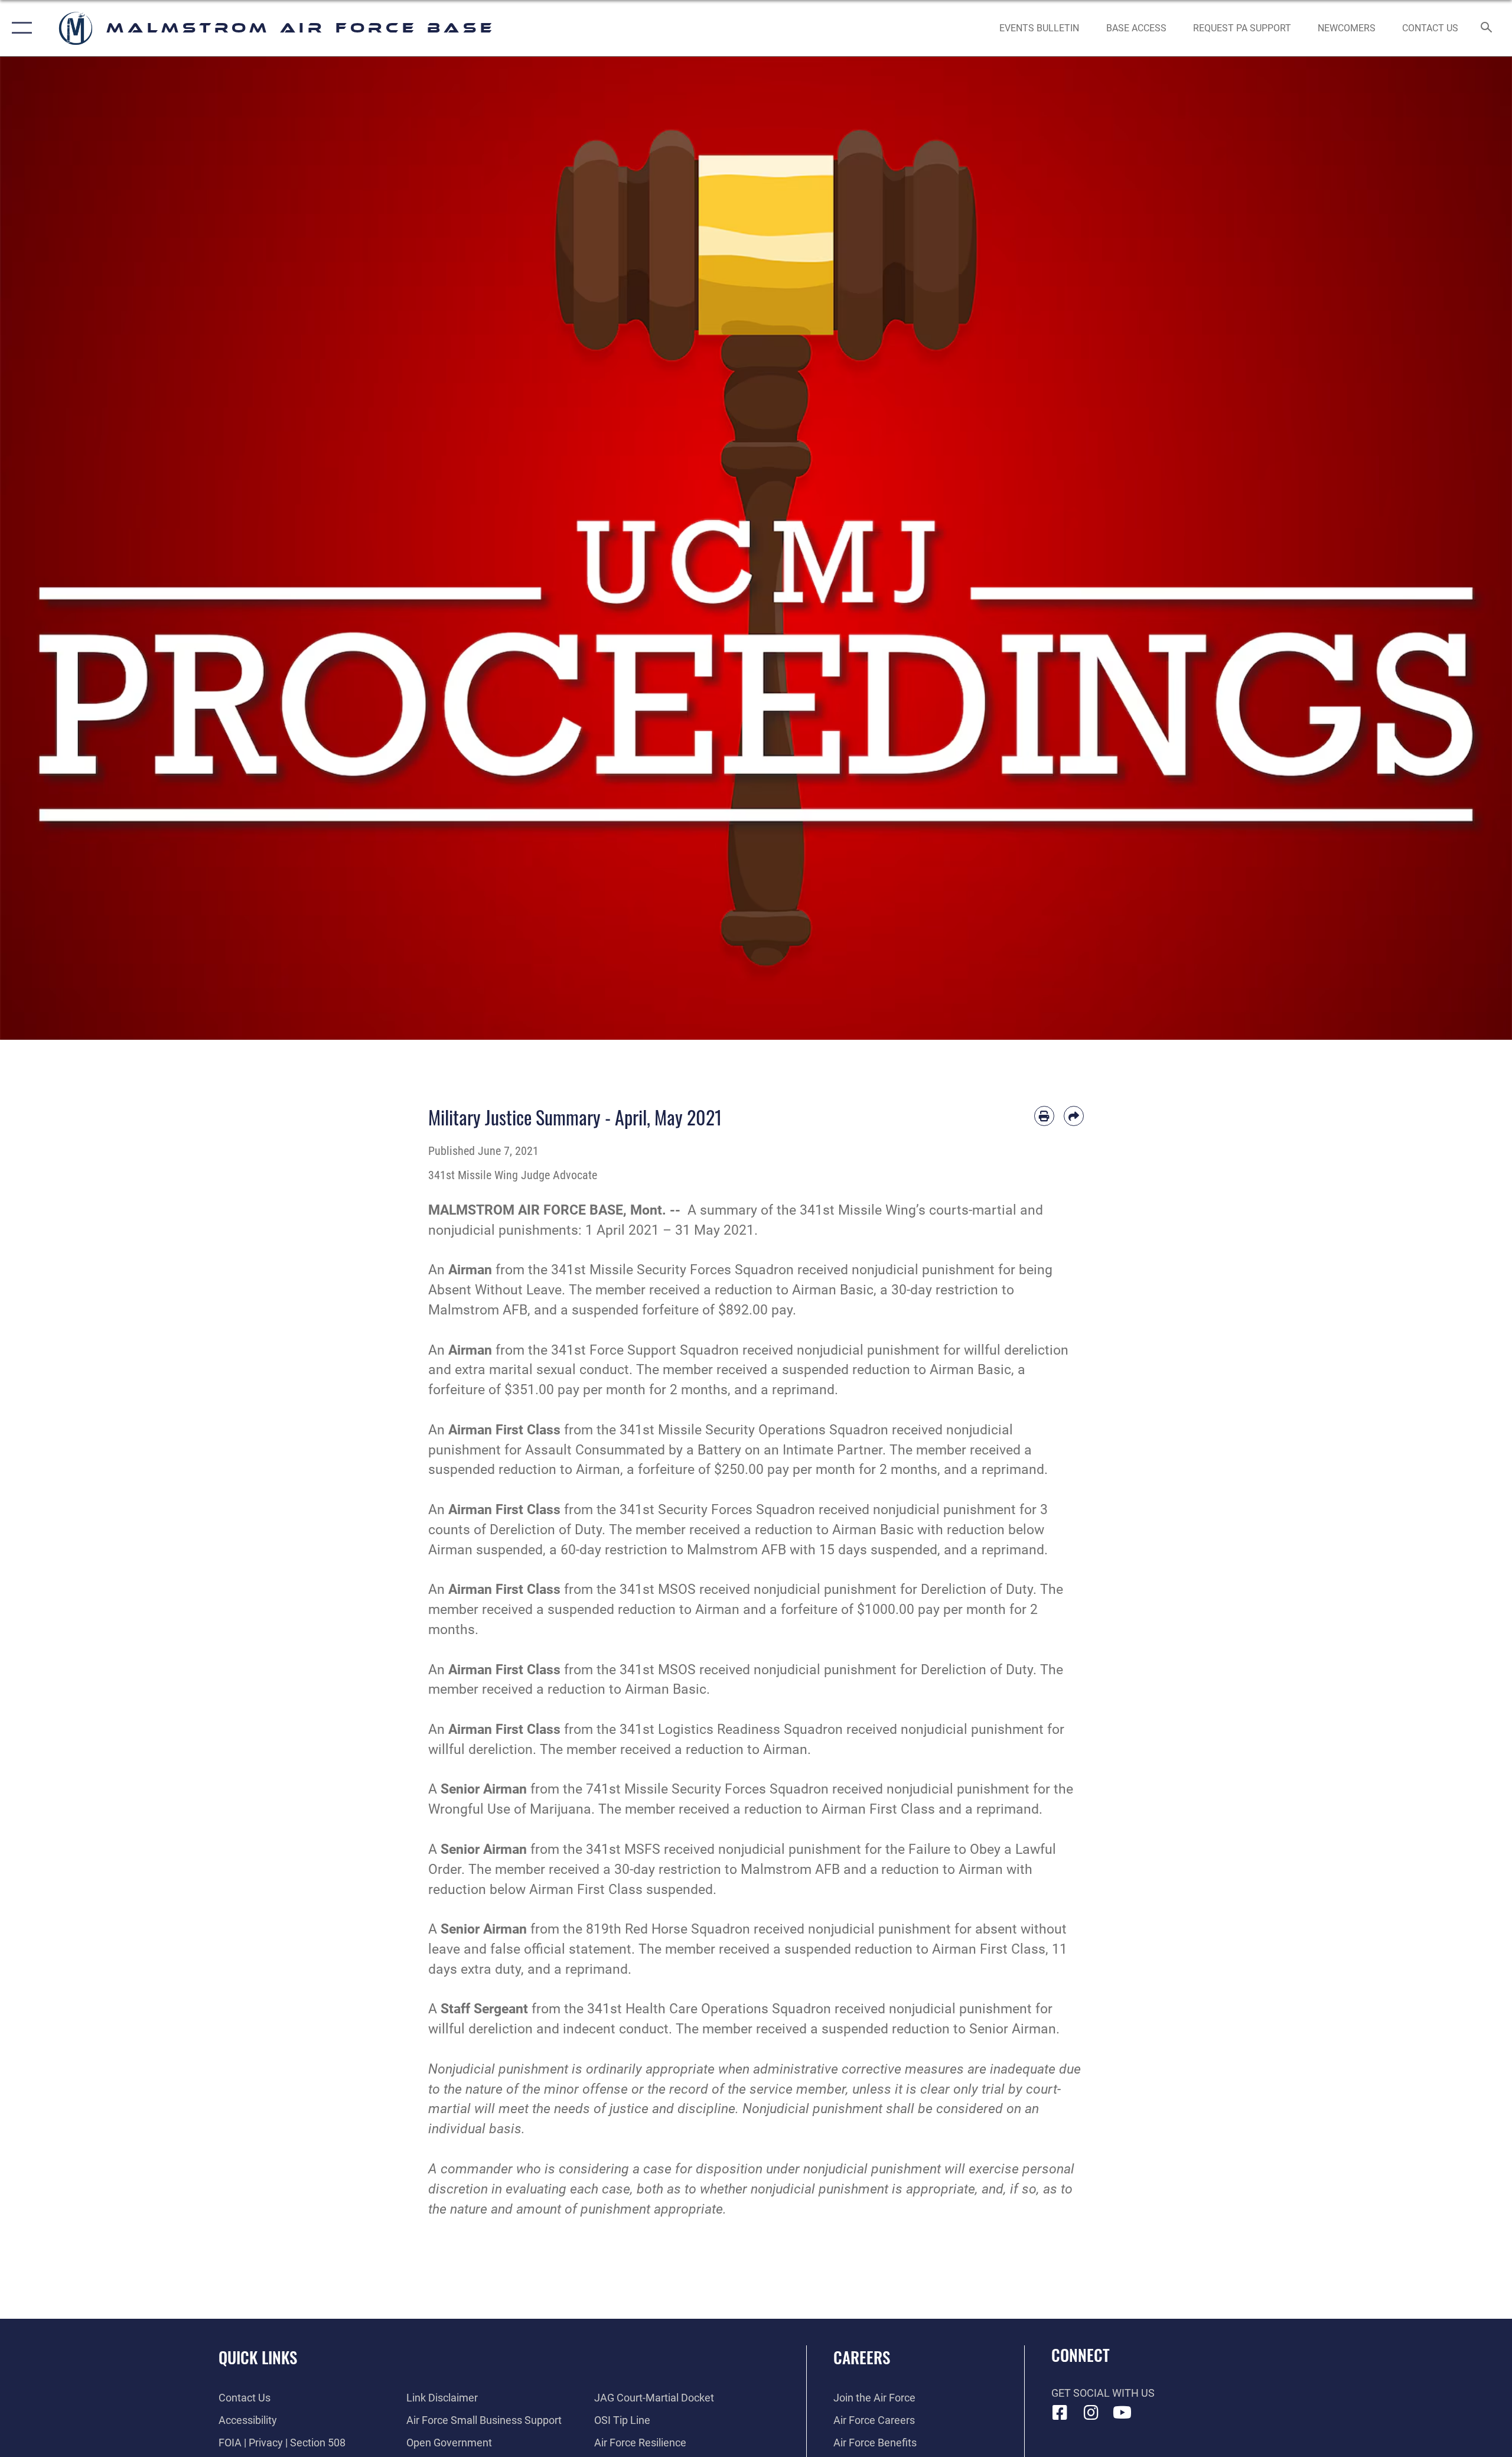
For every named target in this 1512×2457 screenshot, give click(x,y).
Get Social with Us (1103, 2393)
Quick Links (258, 2357)
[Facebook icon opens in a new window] (1060, 2413)
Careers (862, 2357)
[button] (19, 28)
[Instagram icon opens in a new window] (1091, 2413)
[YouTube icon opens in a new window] (1122, 2413)
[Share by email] (1074, 1116)
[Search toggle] (1487, 28)
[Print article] (1044, 1116)
